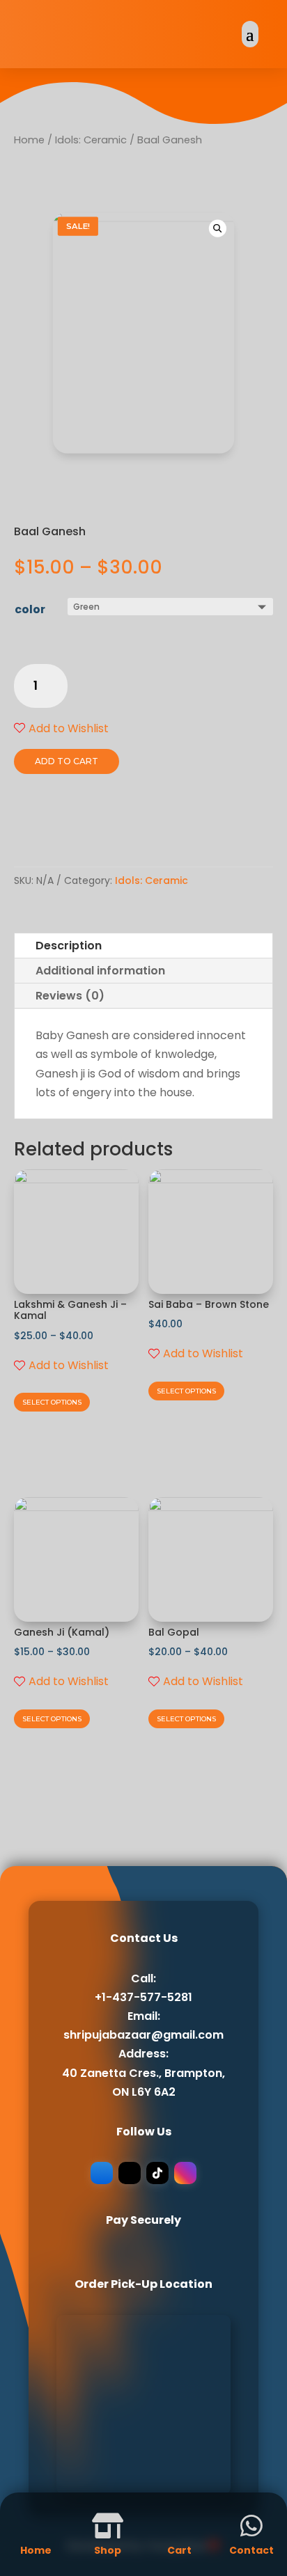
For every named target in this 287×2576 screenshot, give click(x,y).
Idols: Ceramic (91, 140)
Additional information (100, 971)
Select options (52, 1402)
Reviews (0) (70, 996)
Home (29, 140)
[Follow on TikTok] (157, 2173)
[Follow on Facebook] (102, 2173)
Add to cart (67, 761)
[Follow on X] (130, 2173)
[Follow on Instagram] (185, 2173)
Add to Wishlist (69, 728)
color (30, 609)
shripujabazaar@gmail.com (143, 2035)
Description (69, 946)
